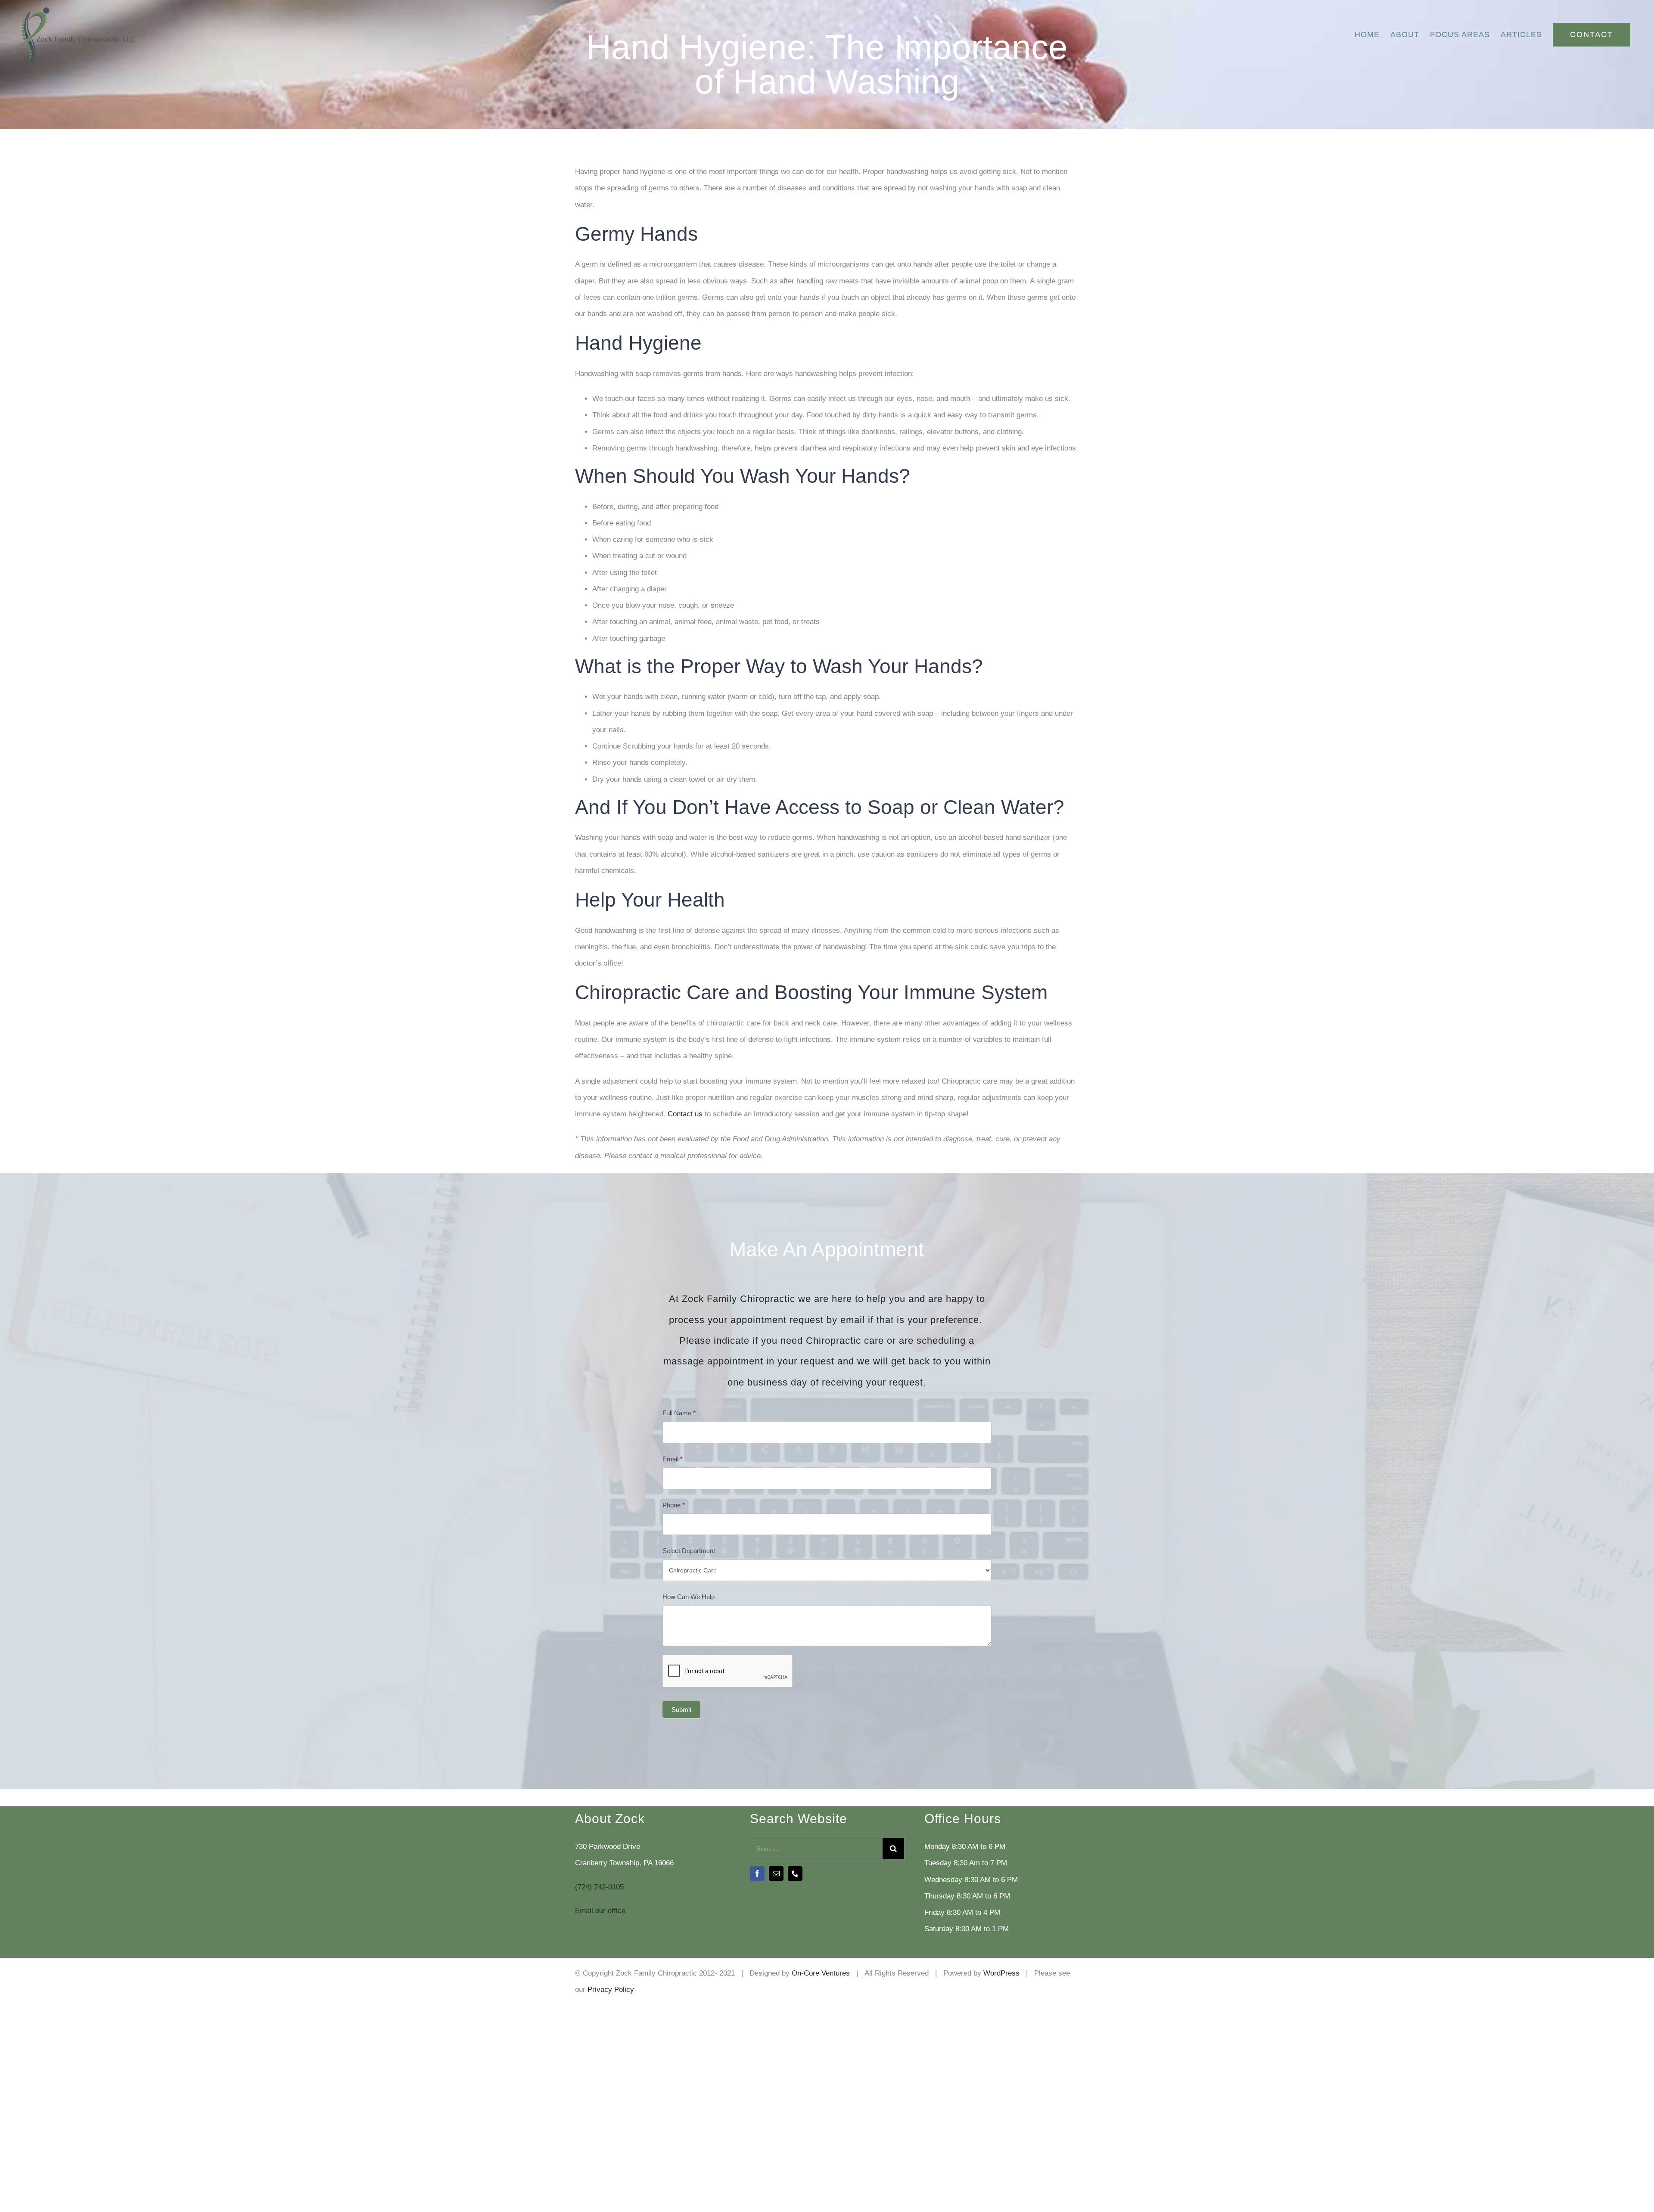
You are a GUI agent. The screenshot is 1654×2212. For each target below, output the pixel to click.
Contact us (685, 1114)
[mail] (776, 1873)
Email (673, 1459)
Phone (674, 1505)
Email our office (600, 1911)
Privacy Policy (611, 1990)
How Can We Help (689, 1597)
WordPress (1001, 1973)
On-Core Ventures (821, 1973)
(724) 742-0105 (599, 1887)
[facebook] (757, 1873)
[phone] (795, 1873)
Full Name (679, 1413)
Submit (681, 1710)
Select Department (689, 1551)
